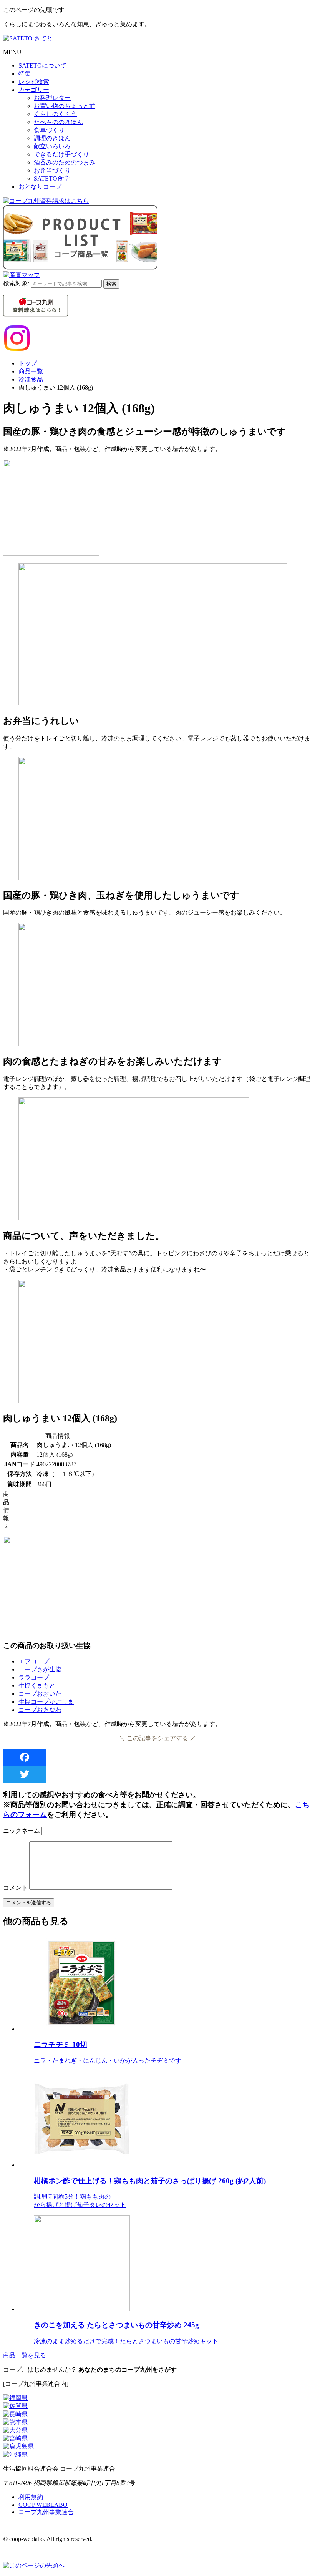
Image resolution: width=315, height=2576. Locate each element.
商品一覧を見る (25, 2355)
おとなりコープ (40, 187)
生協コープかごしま (46, 1702)
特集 (25, 74)
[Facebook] (157, 1757)
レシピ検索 (34, 82)
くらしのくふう (55, 114)
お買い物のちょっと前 (65, 106)
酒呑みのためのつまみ (65, 162)
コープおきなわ (40, 1710)
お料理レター (52, 98)
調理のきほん (52, 138)
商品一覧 (31, 371)
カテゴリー (34, 90)
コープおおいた (40, 1694)
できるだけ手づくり (61, 154)
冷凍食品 (31, 379)
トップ (28, 363)
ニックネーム (22, 1831)
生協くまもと (37, 1686)
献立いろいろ (52, 146)
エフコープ (34, 1661)
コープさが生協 (40, 1669)
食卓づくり (49, 130)
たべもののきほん (58, 122)
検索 (111, 284)
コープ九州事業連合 (46, 2512)
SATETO (42, 66)
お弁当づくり (52, 170)
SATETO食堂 (52, 178)
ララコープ (34, 1677)
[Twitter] (157, 1774)
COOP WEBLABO (43, 2505)
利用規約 (31, 2497)
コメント (15, 1888)
